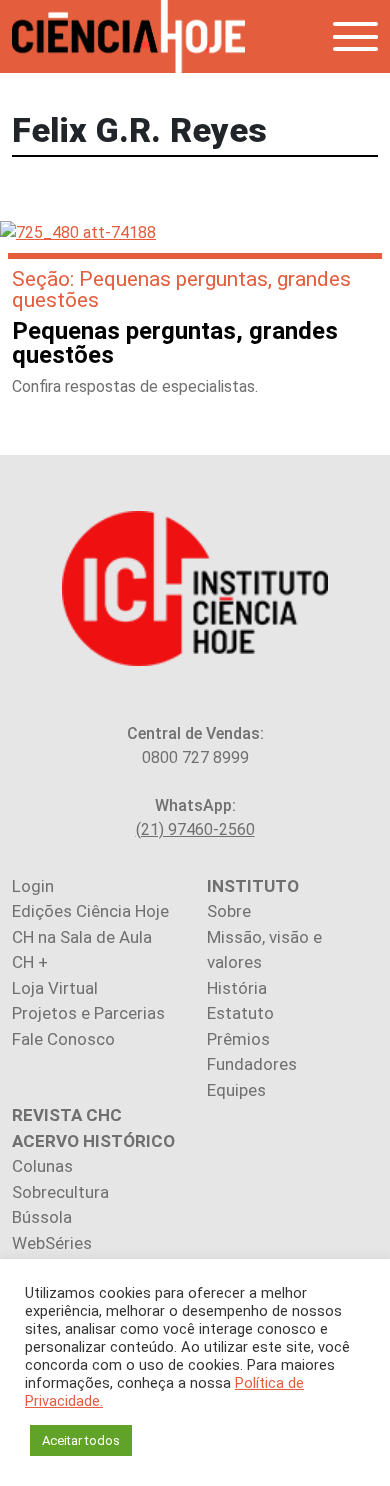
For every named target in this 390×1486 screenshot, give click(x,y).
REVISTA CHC (67, 1115)
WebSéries (52, 1243)
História (237, 988)
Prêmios (238, 1039)
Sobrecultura (60, 1192)
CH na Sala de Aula (82, 937)
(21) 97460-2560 (195, 829)
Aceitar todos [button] (81, 1440)
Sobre (229, 911)
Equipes (236, 1090)
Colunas (42, 1166)
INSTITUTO (253, 886)
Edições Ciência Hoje (90, 911)
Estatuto (240, 1013)
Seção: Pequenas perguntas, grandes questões (181, 289)
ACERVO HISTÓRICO (93, 1141)
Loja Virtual (55, 988)
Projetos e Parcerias (88, 1013)
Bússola (42, 1217)
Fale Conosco (63, 1039)
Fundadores (252, 1064)
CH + (30, 962)
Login (33, 886)
